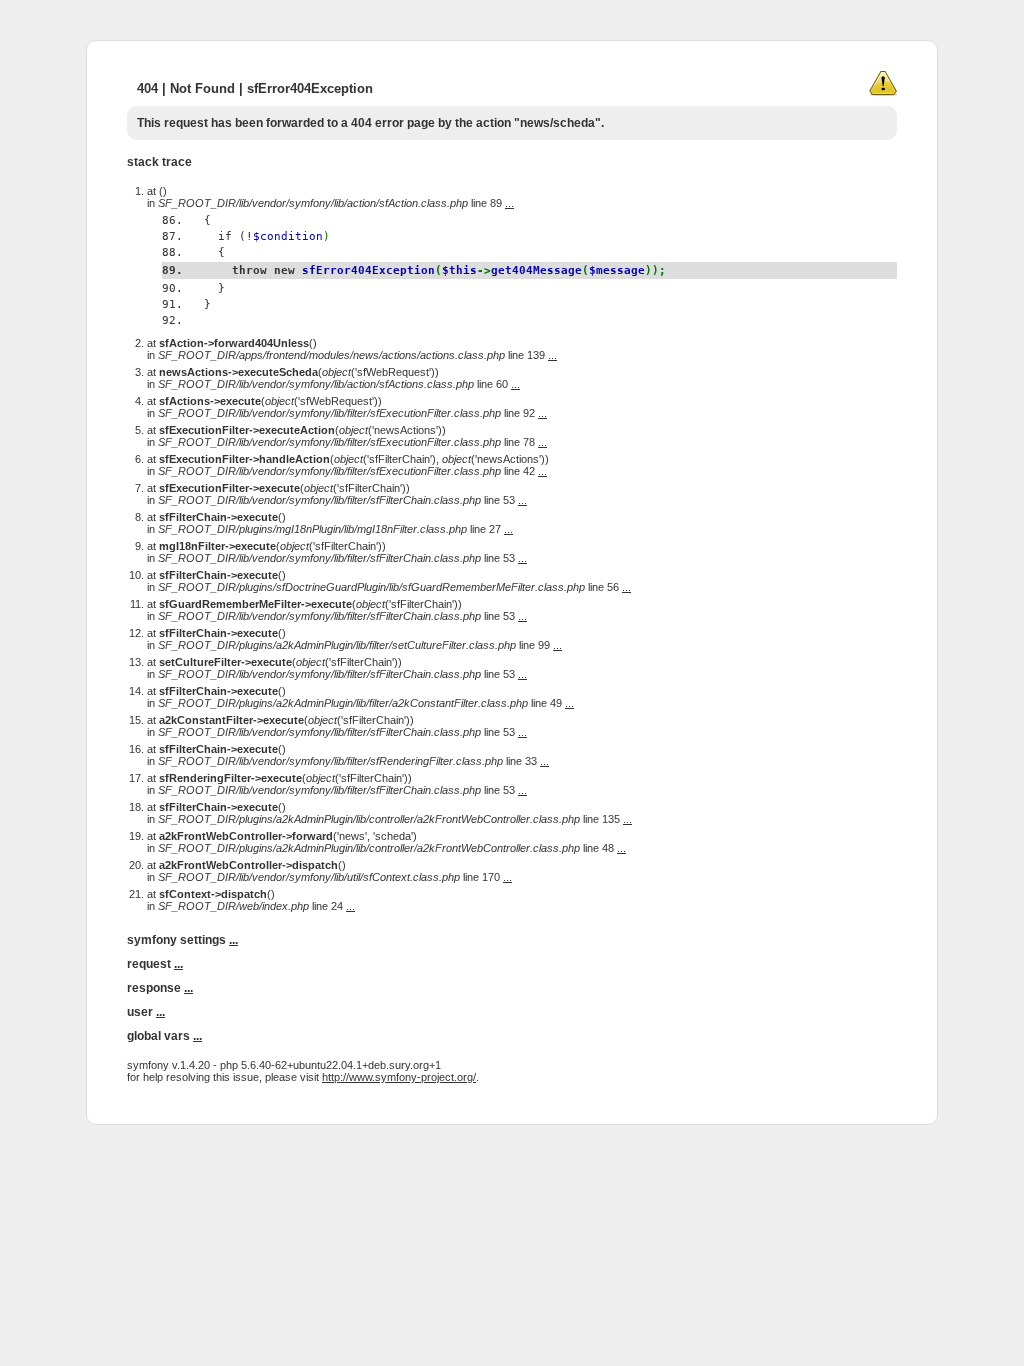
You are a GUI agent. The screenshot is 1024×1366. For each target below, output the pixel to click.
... (509, 203)
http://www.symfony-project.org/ (399, 1077)
